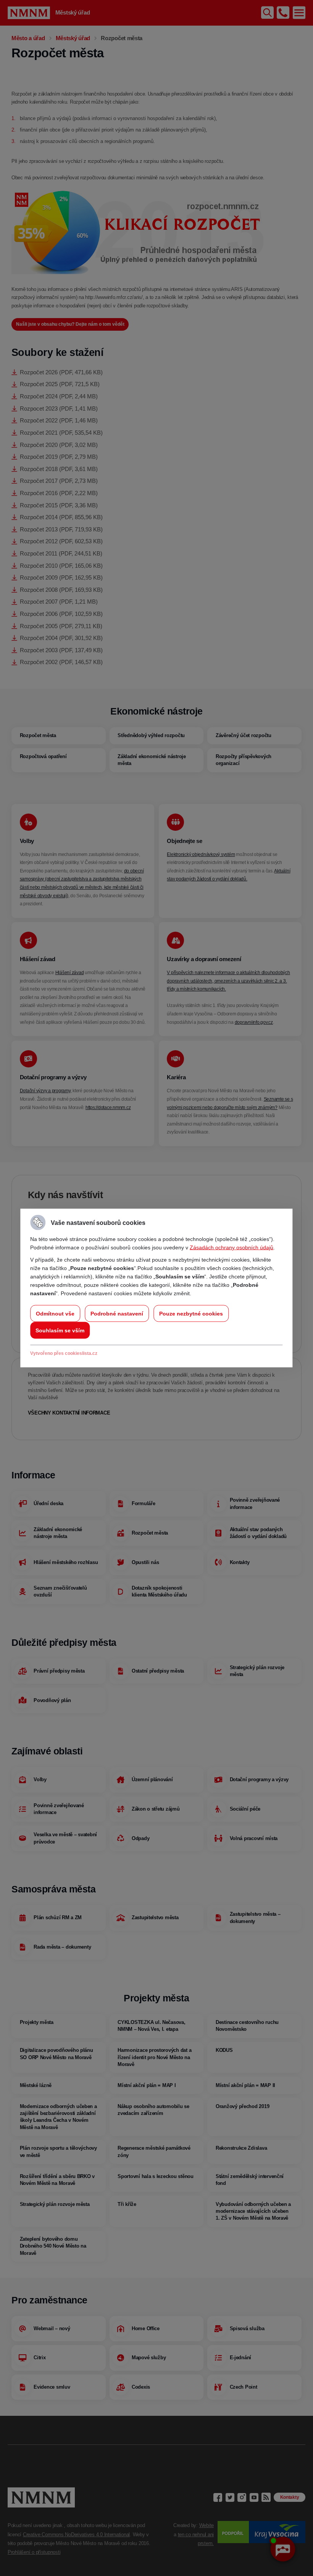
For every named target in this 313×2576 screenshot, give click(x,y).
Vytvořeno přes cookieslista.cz (64, 1353)
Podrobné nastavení (117, 1314)
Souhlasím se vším (60, 1330)
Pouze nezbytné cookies (191, 1314)
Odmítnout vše (55, 1314)
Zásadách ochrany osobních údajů (232, 1247)
